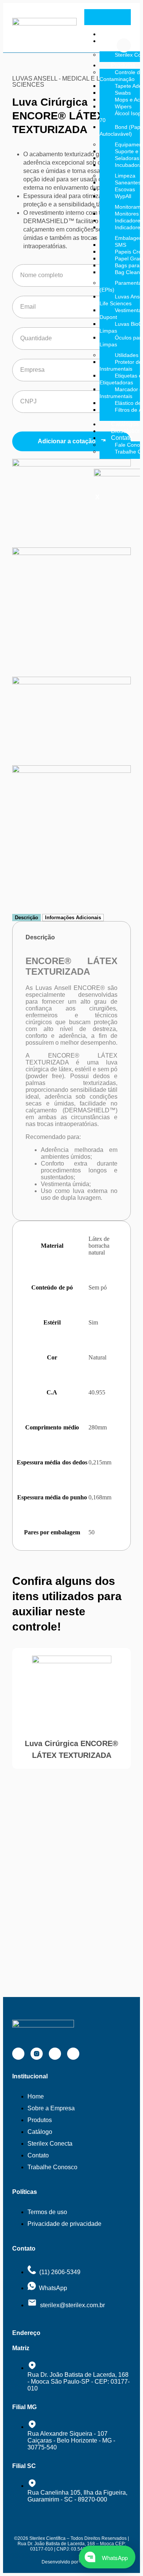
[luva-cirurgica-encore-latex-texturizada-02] (71, 553)
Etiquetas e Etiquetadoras (121, 379)
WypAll (123, 196)
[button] (124, 45)
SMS (121, 245)
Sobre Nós (113, 44)
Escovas (125, 189)
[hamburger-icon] (121, 20)
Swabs (123, 93)
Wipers (123, 106)
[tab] (27, 918)
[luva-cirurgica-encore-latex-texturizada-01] (71, 464)
